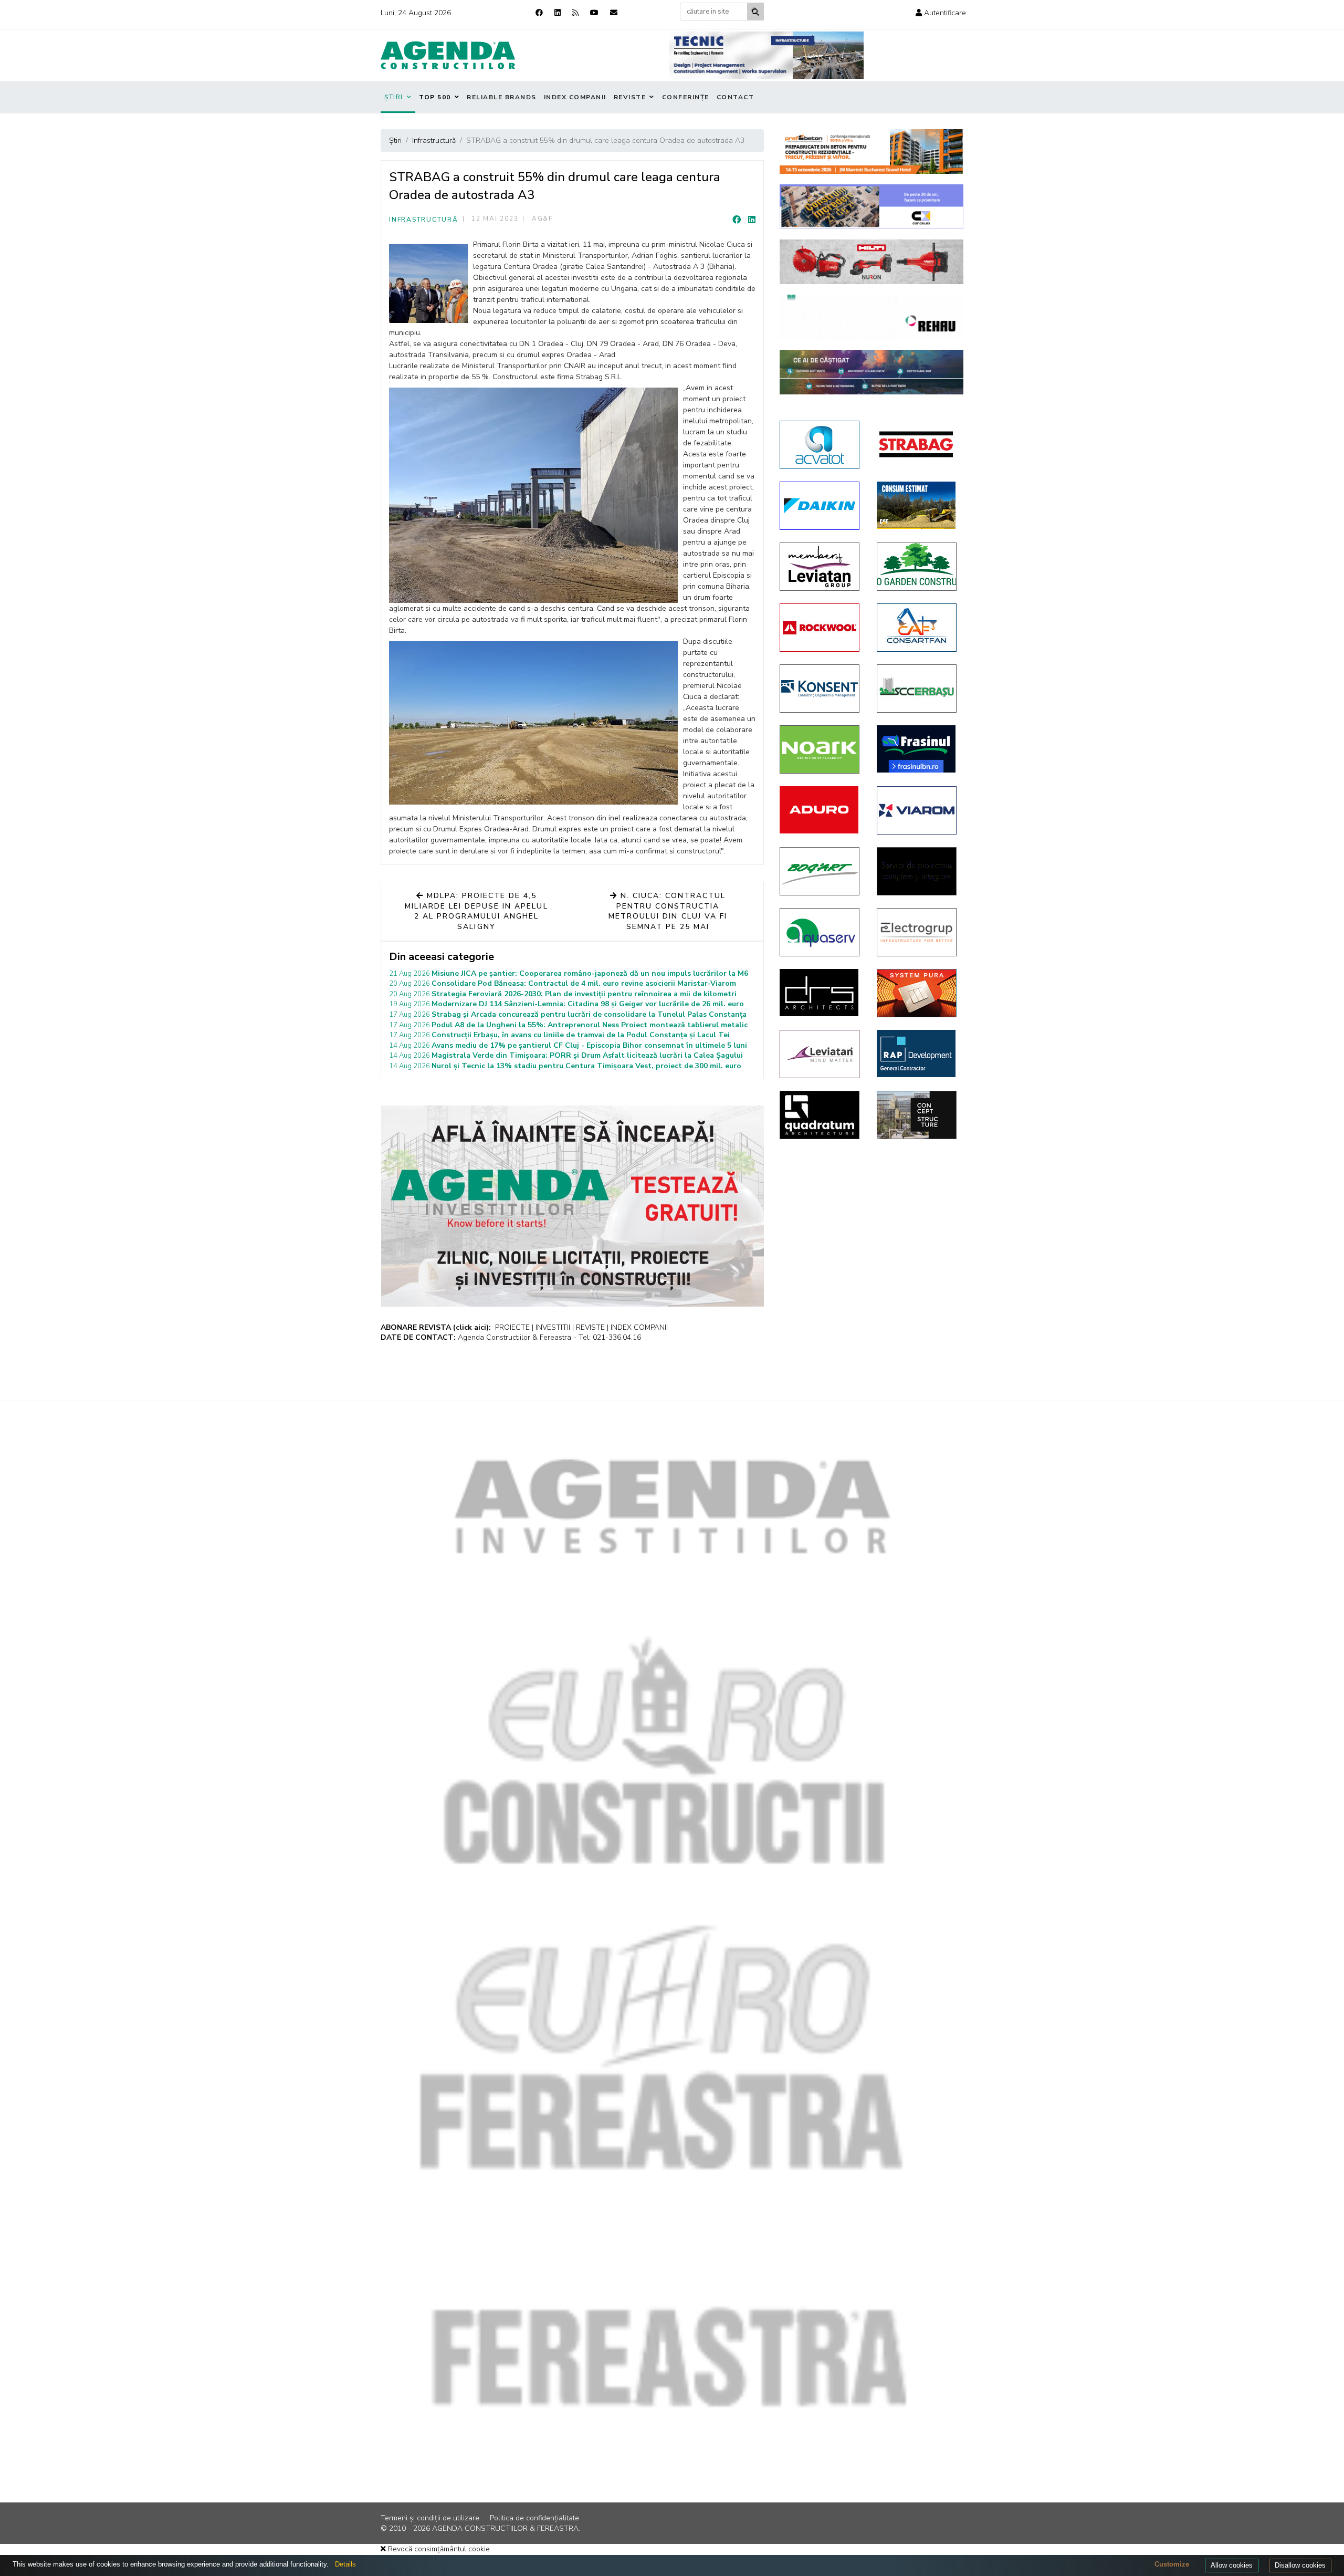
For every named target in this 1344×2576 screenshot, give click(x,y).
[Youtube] (594, 13)
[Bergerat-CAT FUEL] (917, 505)
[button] (941, 13)
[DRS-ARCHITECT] (820, 993)
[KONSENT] (820, 689)
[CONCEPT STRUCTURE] (917, 1115)
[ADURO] (820, 810)
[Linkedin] (558, 13)
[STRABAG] (917, 444)
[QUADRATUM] (820, 1115)
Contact (736, 97)
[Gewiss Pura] (917, 993)
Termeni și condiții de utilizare (430, 2518)
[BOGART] (820, 871)
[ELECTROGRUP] (917, 932)
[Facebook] (539, 13)
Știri (394, 97)
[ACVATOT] (820, 445)
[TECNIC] (766, 55)
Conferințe (686, 97)
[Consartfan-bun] (917, 628)
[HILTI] (871, 262)
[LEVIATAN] (820, 1054)
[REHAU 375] (871, 317)
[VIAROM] (917, 810)
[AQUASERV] (820, 932)
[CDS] (917, 871)
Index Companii (575, 97)
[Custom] (575, 13)
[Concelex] (871, 207)
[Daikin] (820, 506)
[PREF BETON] (871, 152)
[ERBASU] (917, 689)
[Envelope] (614, 13)
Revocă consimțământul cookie (438, 2549)
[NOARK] (820, 749)
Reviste (630, 97)
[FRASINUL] (917, 749)
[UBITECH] (820, 567)
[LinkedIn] (752, 220)
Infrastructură (424, 220)
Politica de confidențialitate (534, 2518)
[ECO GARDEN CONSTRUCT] (917, 567)
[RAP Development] (917, 1054)
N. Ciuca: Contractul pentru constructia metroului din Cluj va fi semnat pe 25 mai (668, 911)
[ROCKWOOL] (820, 628)
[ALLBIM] (871, 372)
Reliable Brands (502, 97)
